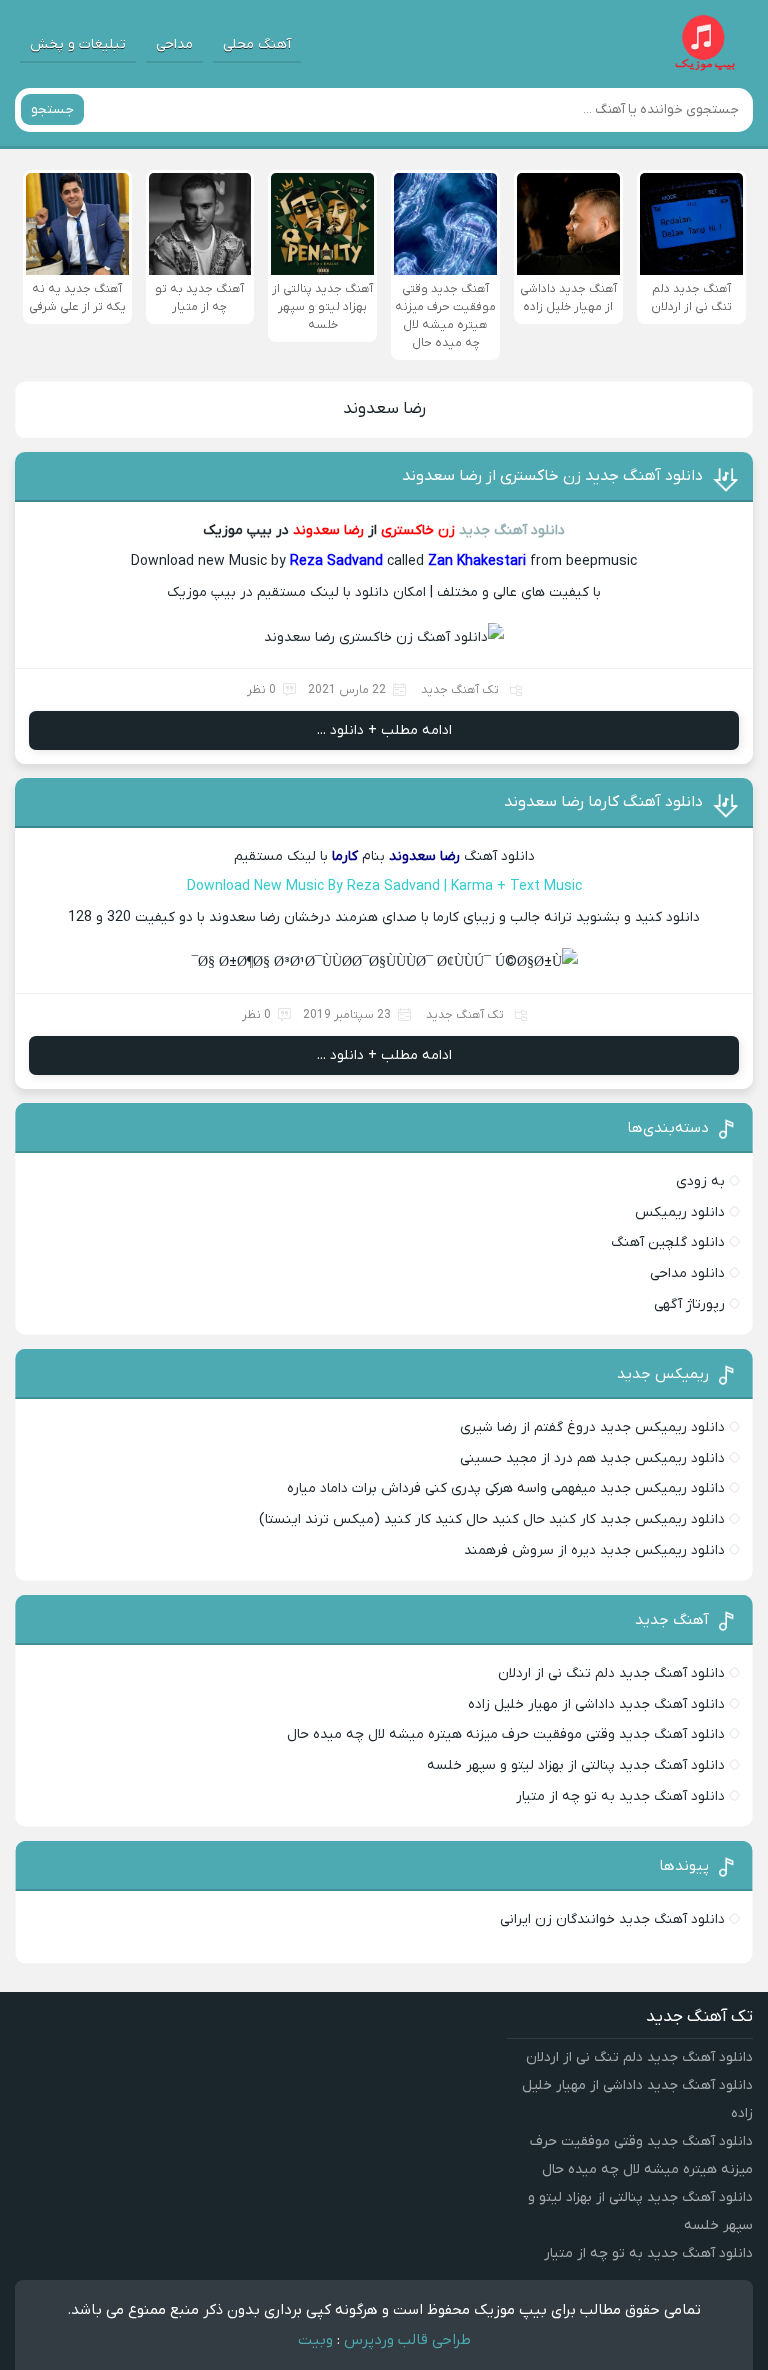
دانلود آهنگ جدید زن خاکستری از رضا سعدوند (552, 476)
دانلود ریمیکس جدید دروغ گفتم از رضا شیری (592, 1427)
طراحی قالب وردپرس (407, 2340)
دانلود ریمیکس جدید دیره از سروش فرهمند (594, 1550)
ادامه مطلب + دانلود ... (384, 730)
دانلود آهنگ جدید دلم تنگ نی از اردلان (611, 1673)
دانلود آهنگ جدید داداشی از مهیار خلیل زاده (596, 1704)
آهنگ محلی (257, 44)
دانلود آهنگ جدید (512, 530)
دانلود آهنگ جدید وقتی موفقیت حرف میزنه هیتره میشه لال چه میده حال (506, 1734)
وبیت (315, 2340)
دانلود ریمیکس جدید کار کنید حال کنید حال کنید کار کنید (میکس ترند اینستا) (492, 1519)
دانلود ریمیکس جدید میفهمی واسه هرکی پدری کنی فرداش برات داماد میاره (506, 1488)
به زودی (700, 1181)
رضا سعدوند (384, 409)
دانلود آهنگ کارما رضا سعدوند (603, 802)
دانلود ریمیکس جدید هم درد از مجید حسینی (592, 1458)
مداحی (174, 44)
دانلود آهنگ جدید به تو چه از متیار (620, 1796)
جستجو (52, 109)
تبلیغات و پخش (78, 44)
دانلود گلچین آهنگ (668, 1242)
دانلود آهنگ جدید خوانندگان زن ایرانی (612, 1919)
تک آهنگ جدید (460, 690)
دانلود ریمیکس (680, 1212)
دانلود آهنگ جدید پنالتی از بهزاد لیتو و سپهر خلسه (576, 1765)
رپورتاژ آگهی (689, 1304)
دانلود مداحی (687, 1273)
